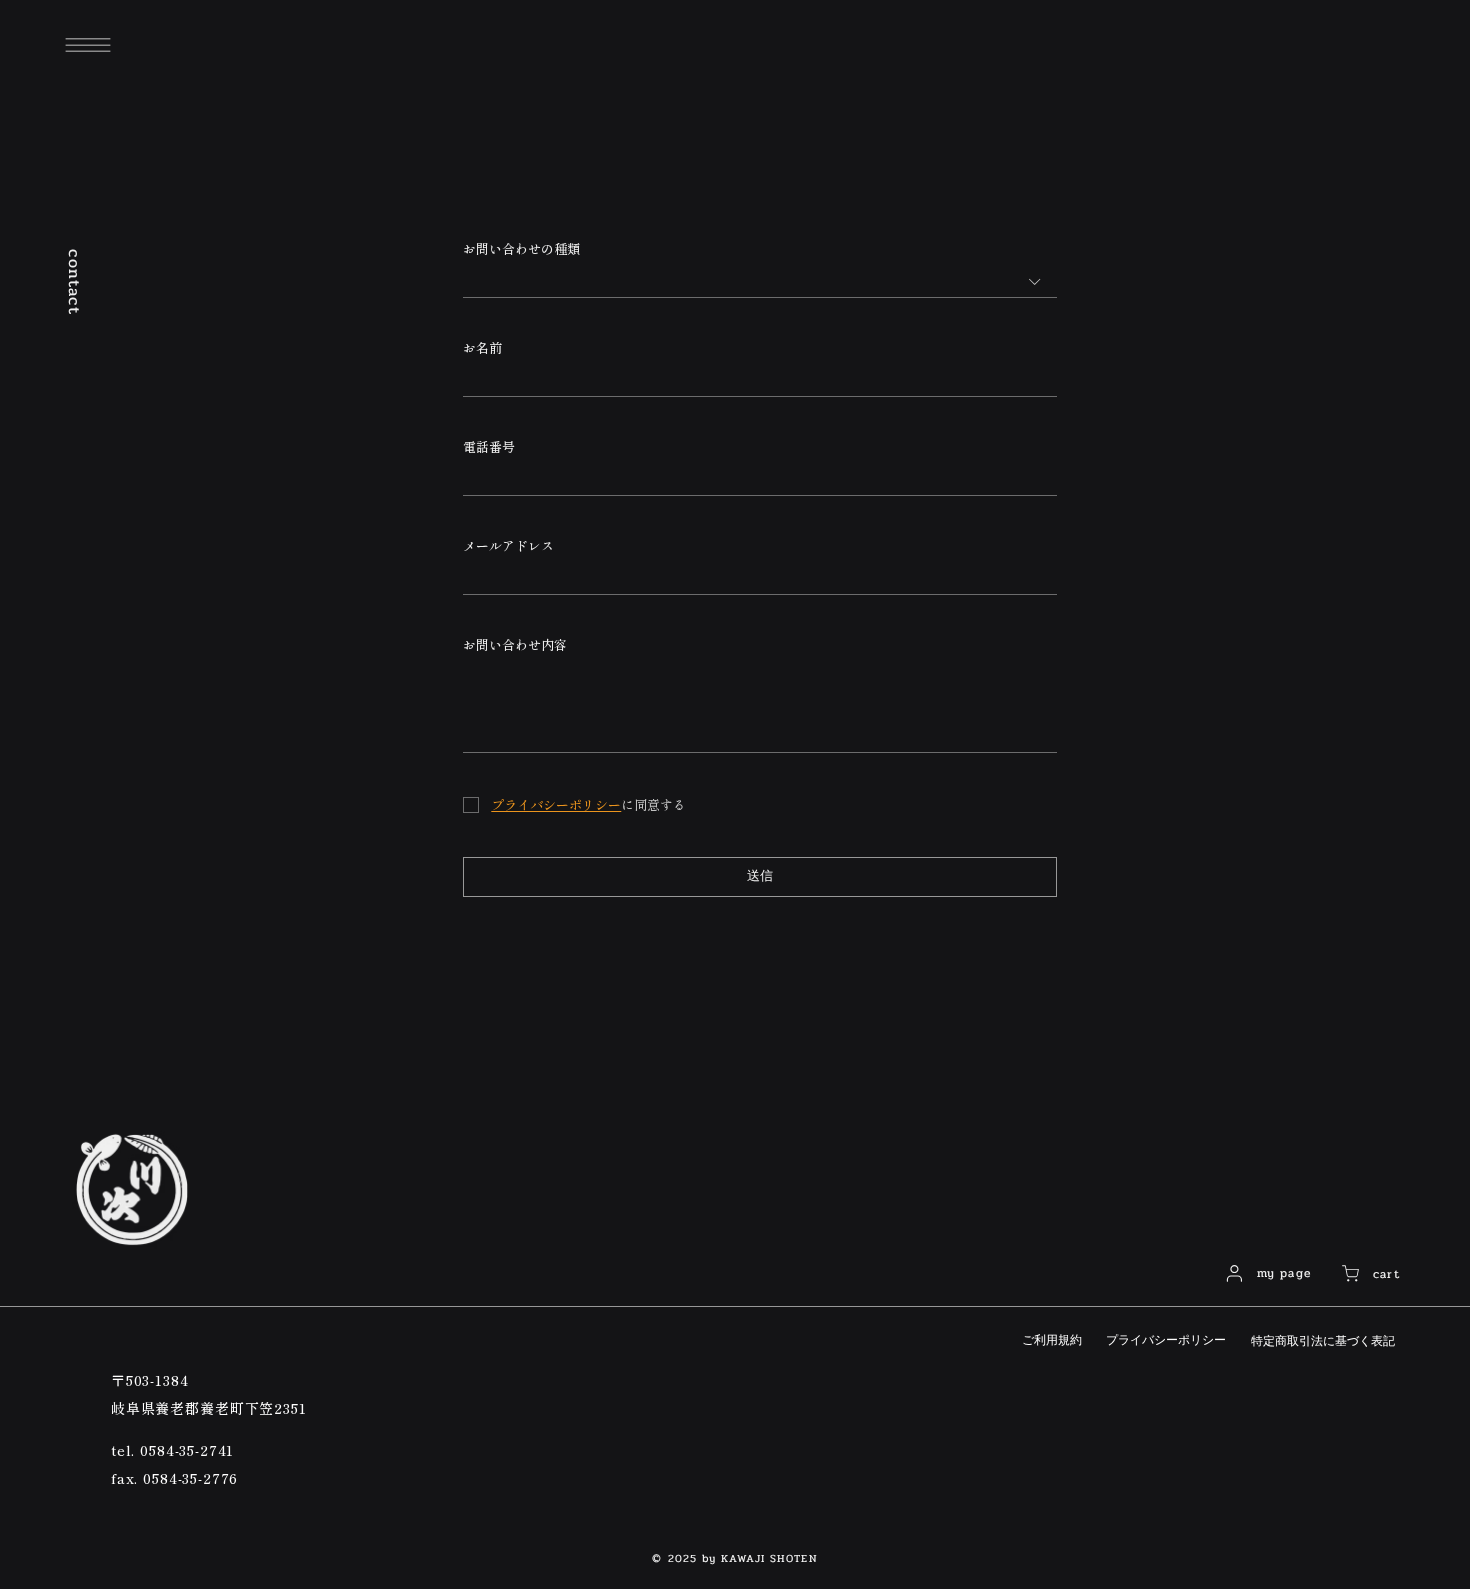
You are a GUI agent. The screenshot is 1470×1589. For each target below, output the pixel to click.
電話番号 (489, 447)
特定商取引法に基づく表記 (1323, 1341)
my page (1284, 1273)
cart (1386, 1274)
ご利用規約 (1052, 1340)
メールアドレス (508, 546)
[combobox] (759, 281)
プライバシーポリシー (1166, 1340)
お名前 (482, 348)
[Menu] (88, 45)
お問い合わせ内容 (515, 645)
